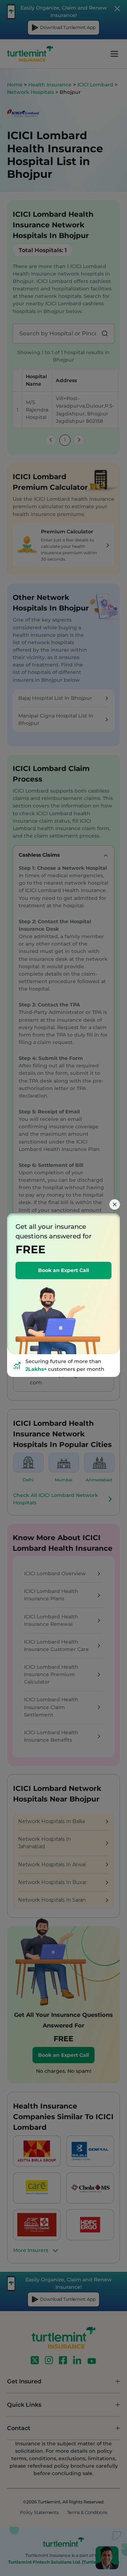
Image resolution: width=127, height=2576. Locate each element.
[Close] (115, 1204)
